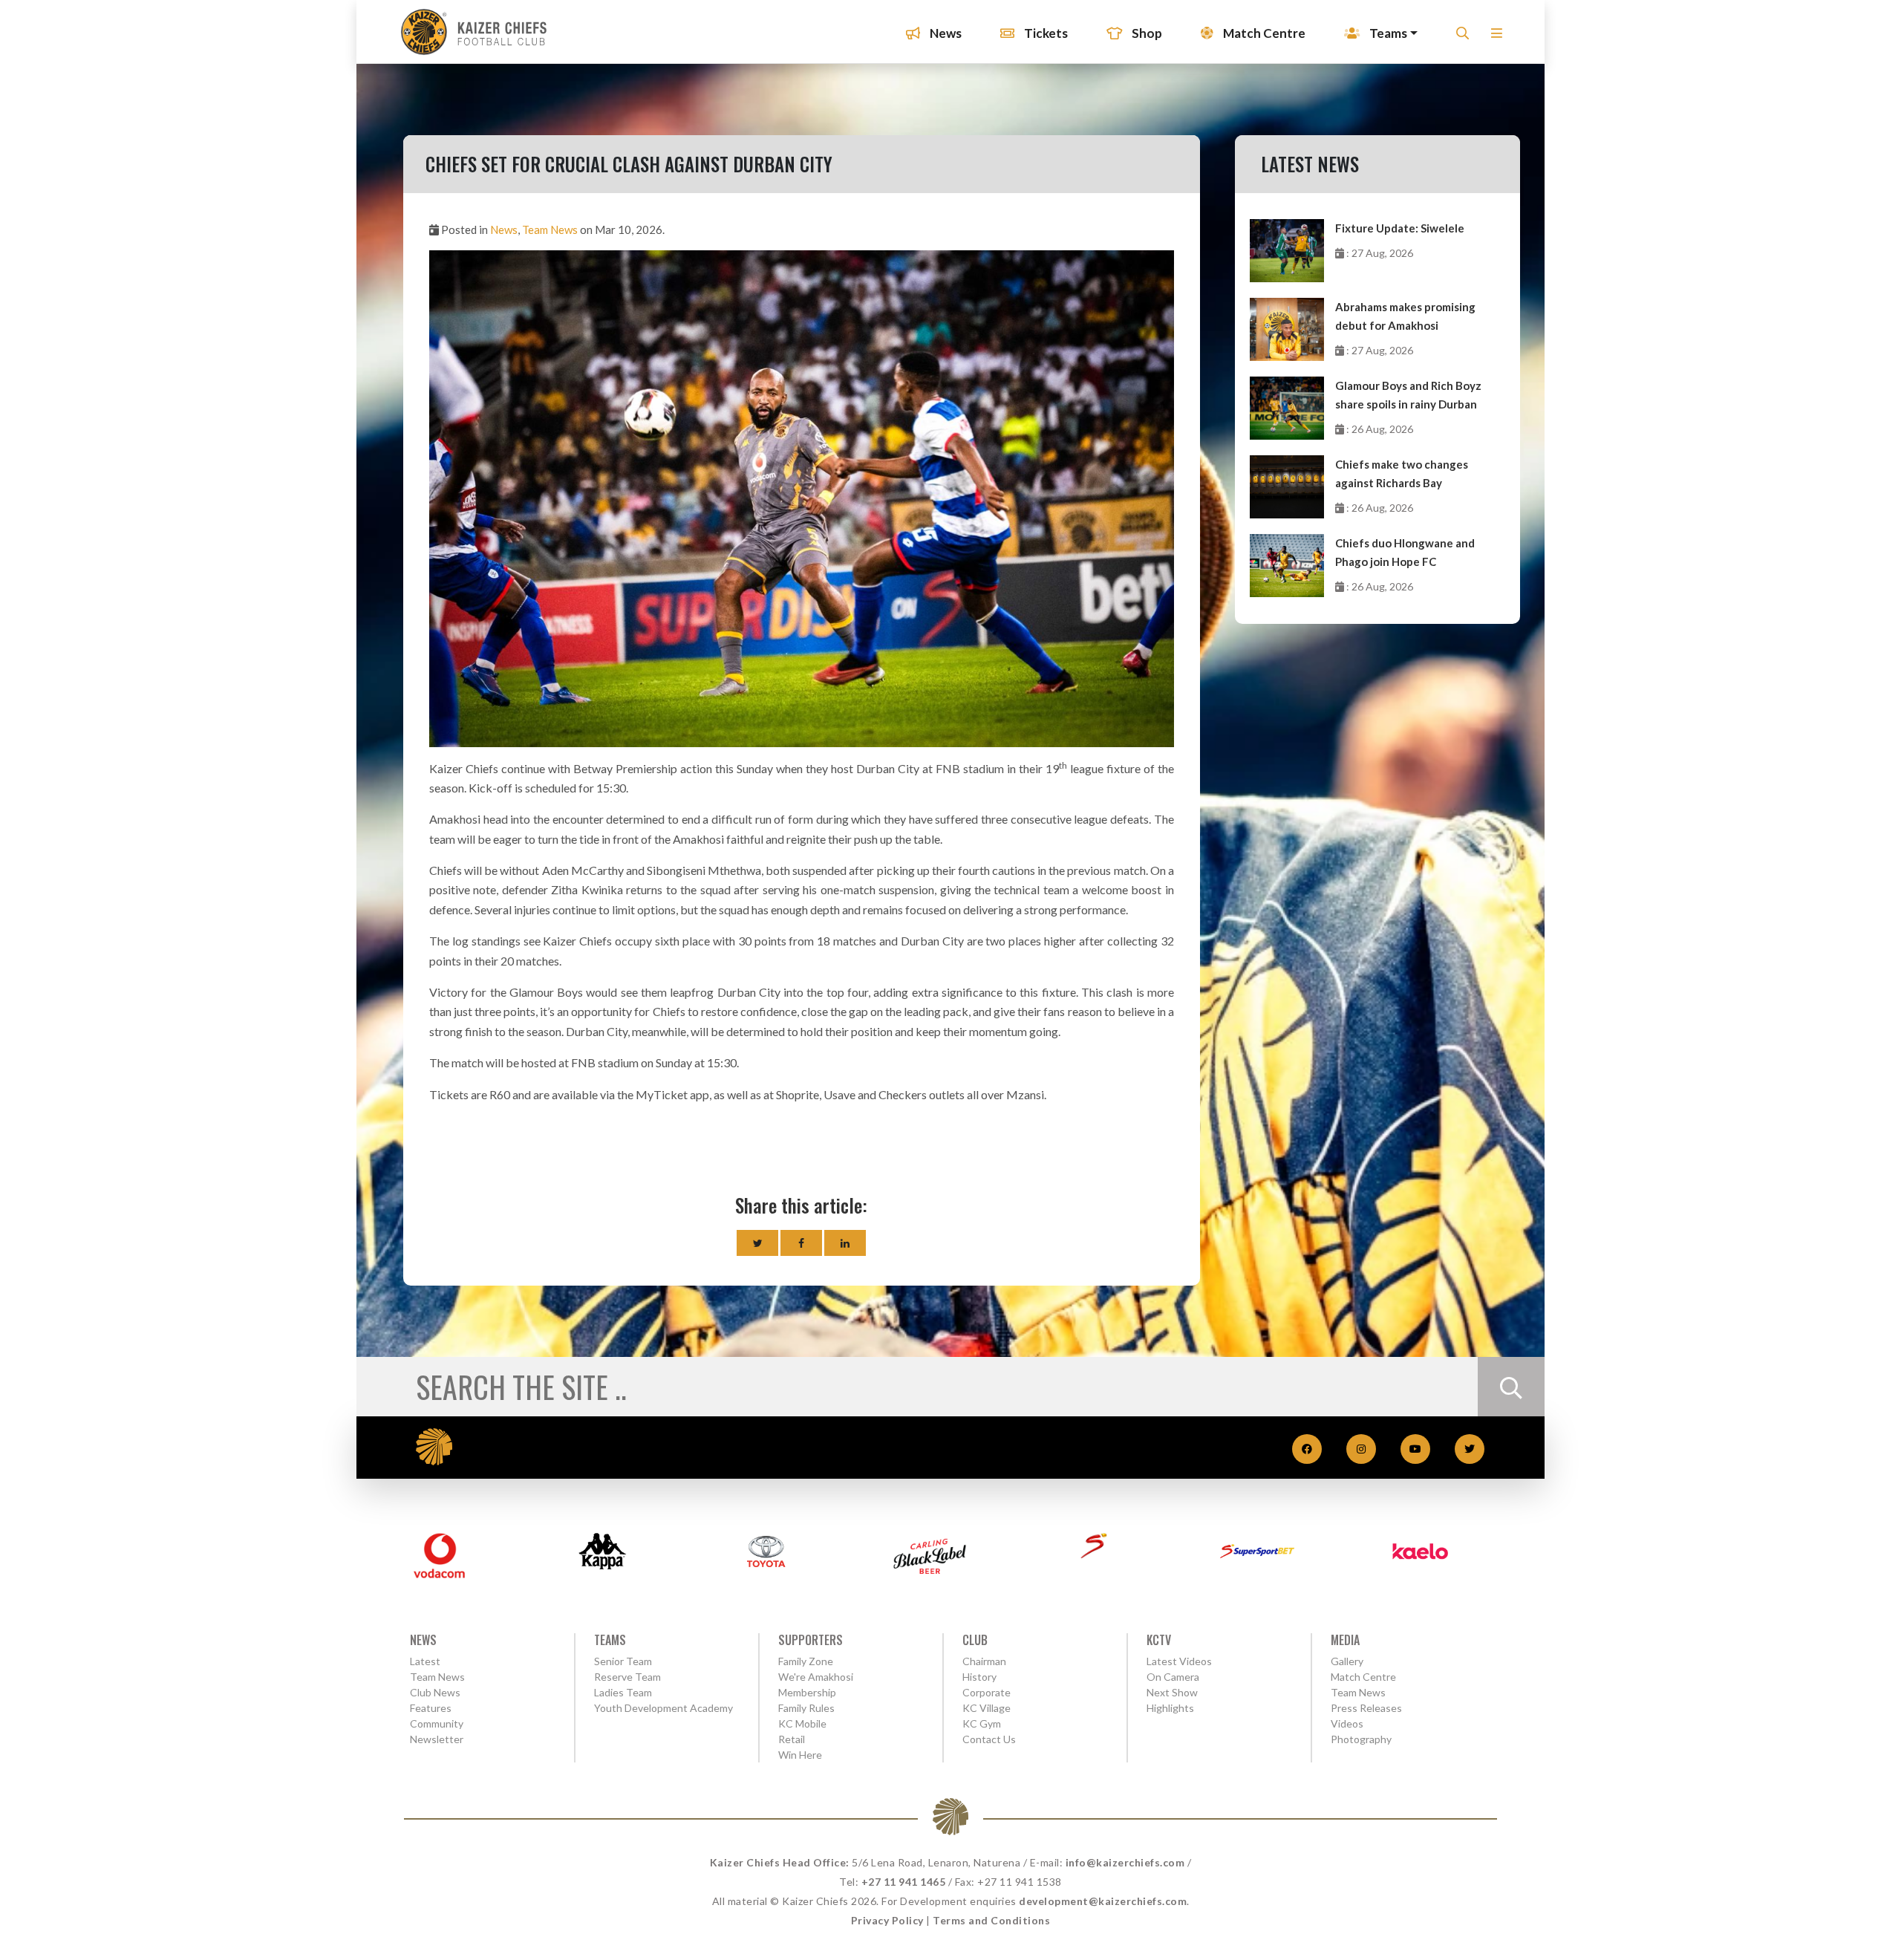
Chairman (984, 1661)
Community (437, 1723)
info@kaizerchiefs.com (1125, 1862)
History (979, 1677)
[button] (1497, 38)
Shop (1146, 33)
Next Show (1172, 1692)
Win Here (800, 1755)
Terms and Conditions (991, 1920)
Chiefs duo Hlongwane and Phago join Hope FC (1405, 552)
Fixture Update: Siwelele (1400, 228)
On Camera (1173, 1677)
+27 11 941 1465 (904, 1882)
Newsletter (437, 1739)
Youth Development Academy (663, 1708)
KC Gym (982, 1723)
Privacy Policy (887, 1920)
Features (431, 1708)
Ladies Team (623, 1692)
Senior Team (623, 1661)
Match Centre (1263, 33)
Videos (1347, 1723)
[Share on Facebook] (801, 1243)
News (945, 33)
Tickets (1045, 33)
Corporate (987, 1692)
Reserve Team (627, 1677)
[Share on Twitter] (757, 1243)
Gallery (1347, 1661)
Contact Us (989, 1739)
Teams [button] (1387, 33)
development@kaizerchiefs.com (1103, 1901)
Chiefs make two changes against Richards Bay (1402, 473)
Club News (435, 1692)
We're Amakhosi (816, 1677)
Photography (1361, 1739)
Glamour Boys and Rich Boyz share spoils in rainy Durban (1408, 395)
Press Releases (1366, 1708)
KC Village (987, 1708)
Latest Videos (1179, 1661)
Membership (807, 1692)
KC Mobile (802, 1723)
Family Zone (806, 1661)
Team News (550, 229)
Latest (425, 1661)
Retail (792, 1739)
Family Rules (806, 1708)
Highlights (1170, 1708)
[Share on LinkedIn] (845, 1243)
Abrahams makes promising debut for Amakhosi (1405, 316)
